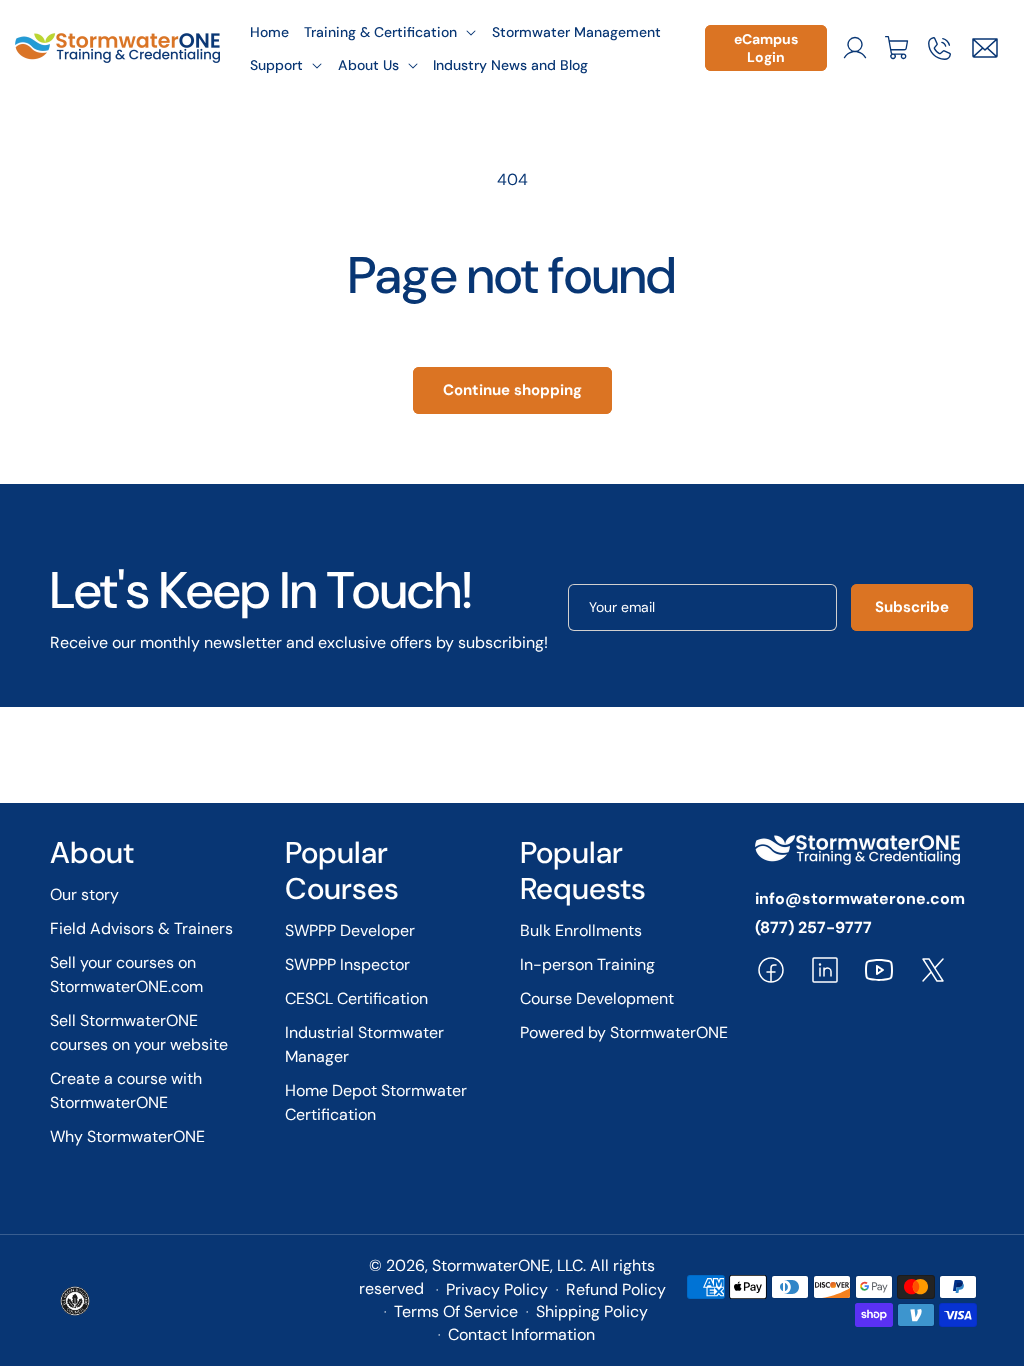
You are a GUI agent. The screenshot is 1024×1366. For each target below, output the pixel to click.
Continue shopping (512, 390)
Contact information (521, 1334)
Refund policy (616, 1289)
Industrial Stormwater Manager (364, 1044)
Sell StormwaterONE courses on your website (139, 1032)
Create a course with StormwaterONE (126, 1090)
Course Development (597, 998)
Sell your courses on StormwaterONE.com (126, 974)
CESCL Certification (356, 998)
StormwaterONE (491, 1265)
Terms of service (456, 1311)
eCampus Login (766, 48)
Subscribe (912, 607)
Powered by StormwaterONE (624, 1032)
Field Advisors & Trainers (141, 928)
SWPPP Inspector (347, 964)
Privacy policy (497, 1289)
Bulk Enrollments (581, 930)
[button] (391, 31)
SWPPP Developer (350, 930)
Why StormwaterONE (127, 1136)
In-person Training (587, 964)
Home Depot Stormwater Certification (376, 1102)
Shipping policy (592, 1311)
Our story (84, 894)
